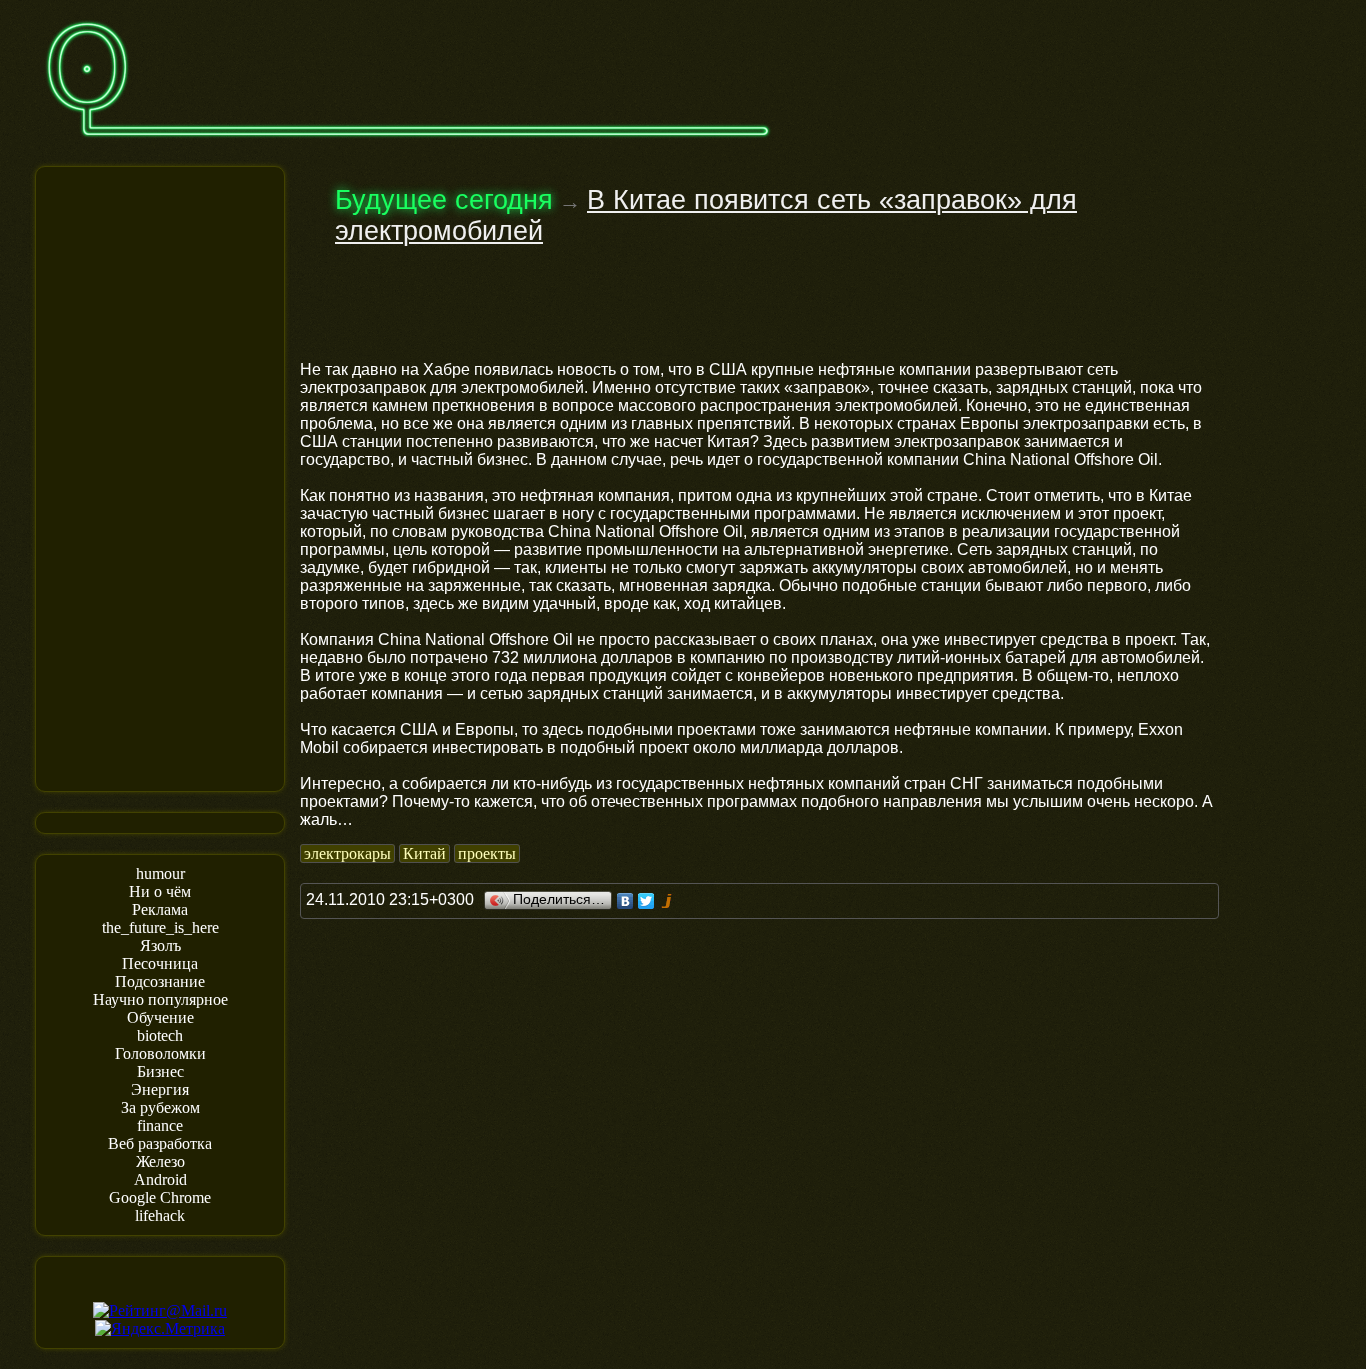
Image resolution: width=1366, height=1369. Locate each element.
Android (160, 1179)
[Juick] (667, 901)
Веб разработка (160, 1143)
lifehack (160, 1215)
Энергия (160, 1089)
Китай (424, 853)
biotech (160, 1035)
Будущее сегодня (444, 200)
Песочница (160, 963)
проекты (487, 853)
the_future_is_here (160, 927)
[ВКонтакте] (625, 901)
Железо (160, 1161)
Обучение (160, 1017)
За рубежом (160, 1107)
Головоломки (160, 1053)
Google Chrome (160, 1197)
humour (160, 873)
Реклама (160, 909)
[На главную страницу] (408, 146)
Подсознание (160, 981)
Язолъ (160, 945)
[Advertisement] (160, 477)
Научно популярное (160, 999)
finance (160, 1125)
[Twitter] (646, 901)
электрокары (347, 853)
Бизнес (160, 1071)
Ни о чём (160, 891)
